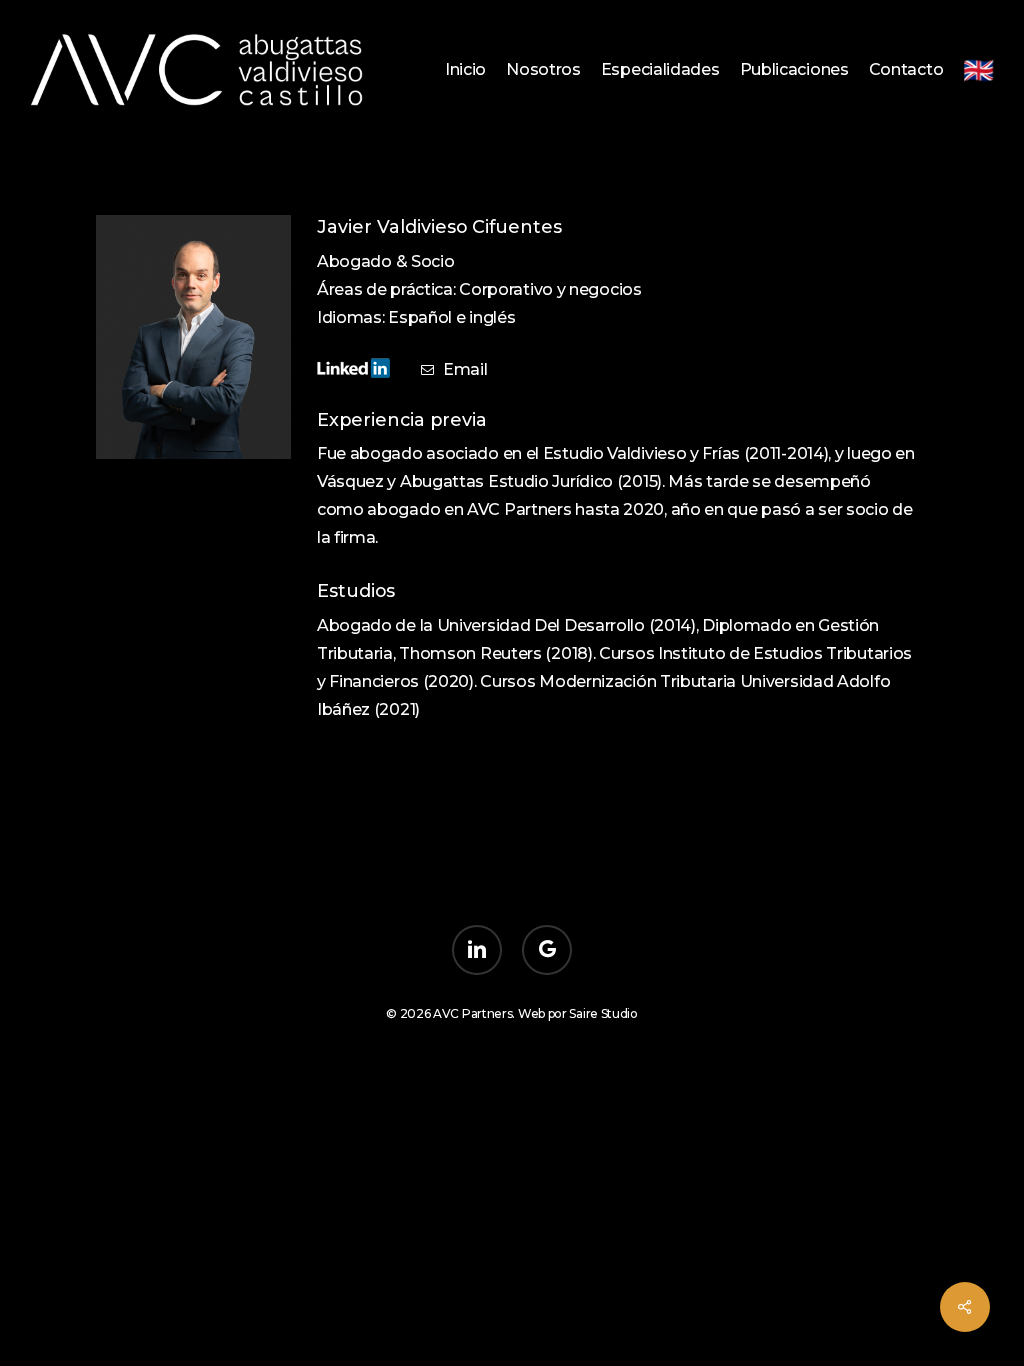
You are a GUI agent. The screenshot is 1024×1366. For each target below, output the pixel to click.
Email (465, 369)
